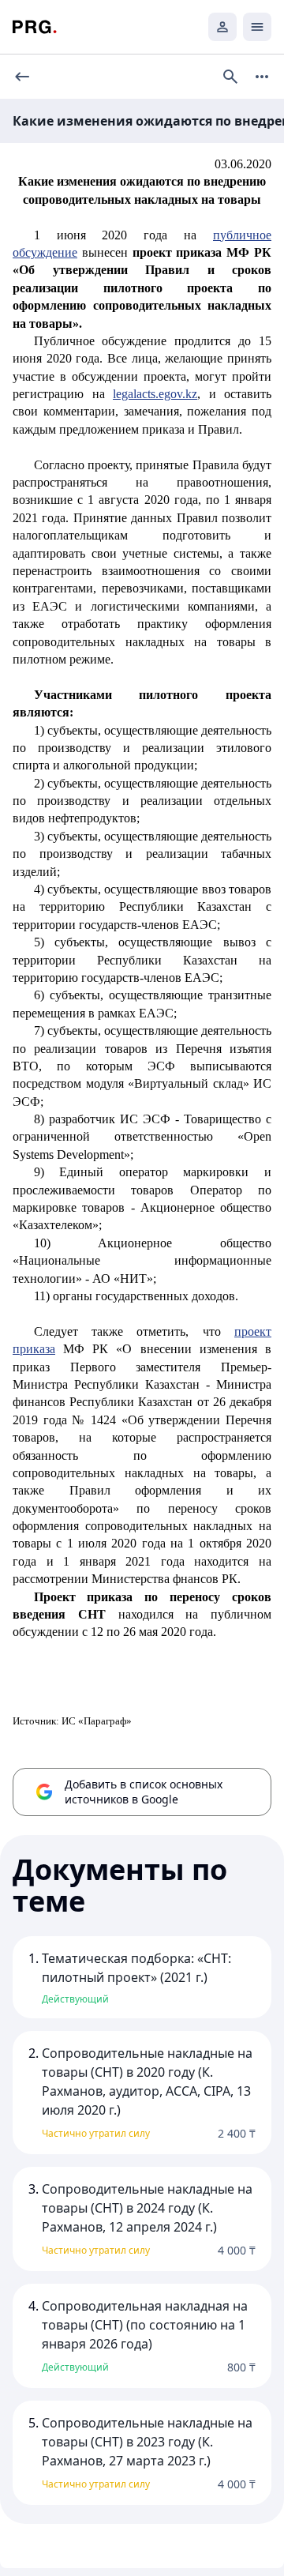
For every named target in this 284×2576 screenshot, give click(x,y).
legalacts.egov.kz (155, 394)
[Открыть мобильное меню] (257, 27)
